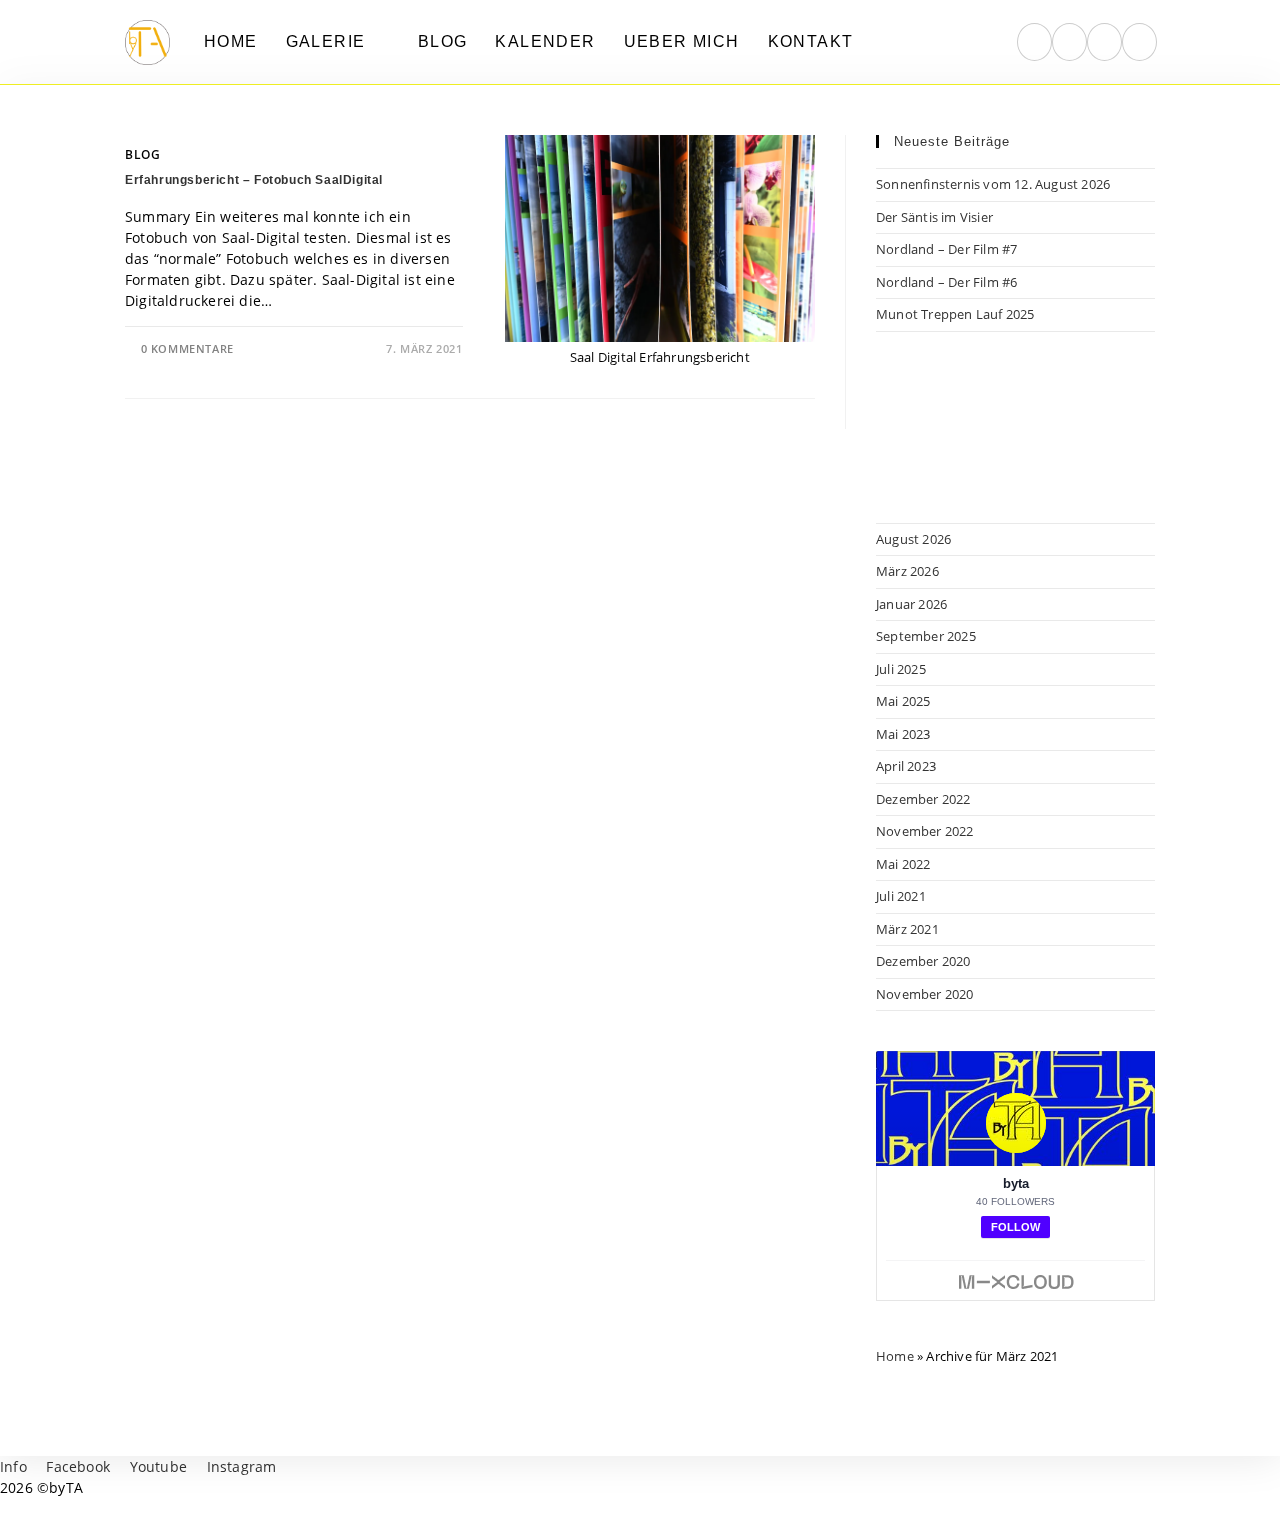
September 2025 (926, 636)
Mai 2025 (903, 701)
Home (895, 1356)
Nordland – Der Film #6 (946, 282)
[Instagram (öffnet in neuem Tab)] (1069, 42)
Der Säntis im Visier (934, 217)
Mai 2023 (903, 734)
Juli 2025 (901, 669)
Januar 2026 (911, 604)
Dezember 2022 (923, 799)
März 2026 (907, 571)
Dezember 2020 (923, 961)
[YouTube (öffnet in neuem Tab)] (1104, 42)
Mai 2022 (903, 864)
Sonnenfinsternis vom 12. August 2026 (993, 184)
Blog (142, 154)
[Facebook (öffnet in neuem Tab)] (1034, 42)
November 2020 (925, 994)
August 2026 (913, 539)
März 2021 (907, 929)
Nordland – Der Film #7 (946, 249)
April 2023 (906, 766)
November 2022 (925, 831)
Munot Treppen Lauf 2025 (955, 314)
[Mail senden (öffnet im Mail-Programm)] (1139, 42)
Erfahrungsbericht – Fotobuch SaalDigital (254, 180)
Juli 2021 (901, 896)
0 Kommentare (187, 348)
